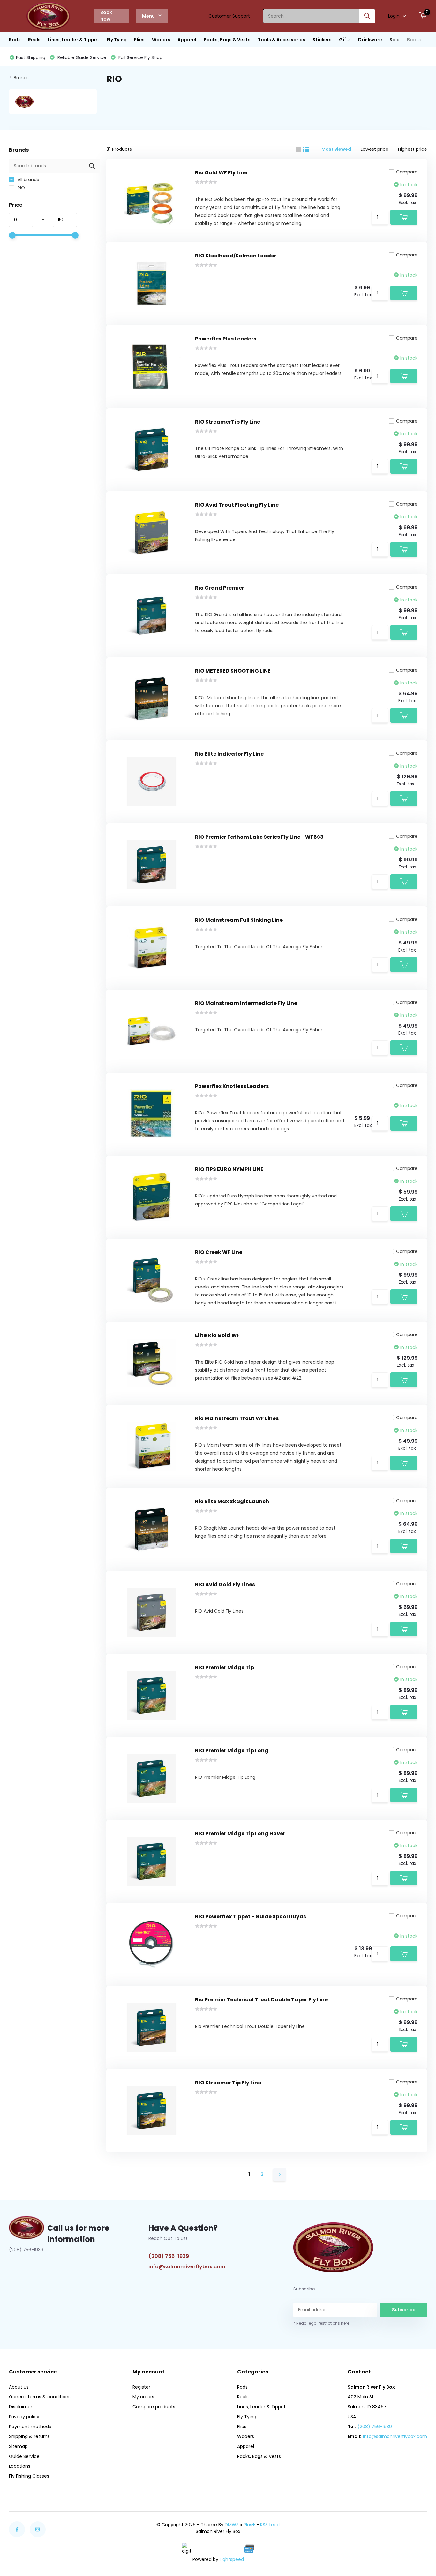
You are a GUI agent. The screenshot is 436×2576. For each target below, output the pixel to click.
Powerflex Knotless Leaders (232, 1086)
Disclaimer (21, 2407)
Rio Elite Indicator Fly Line (229, 754)
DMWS (232, 2525)
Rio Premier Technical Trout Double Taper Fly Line (261, 2000)
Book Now (106, 16)
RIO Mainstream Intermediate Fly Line (246, 1003)
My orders (143, 2397)
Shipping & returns (29, 2436)
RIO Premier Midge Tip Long (232, 1750)
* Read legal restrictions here (321, 2323)
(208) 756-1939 (169, 2256)
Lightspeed (232, 2559)
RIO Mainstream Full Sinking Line (239, 920)
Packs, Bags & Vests (227, 40)
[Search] (367, 16)
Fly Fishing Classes (29, 2476)
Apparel (187, 40)
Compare (407, 172)
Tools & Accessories (282, 40)
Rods (15, 40)
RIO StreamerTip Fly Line (228, 422)
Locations (20, 2466)
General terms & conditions (40, 2397)
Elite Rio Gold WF (217, 1335)
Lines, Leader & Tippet (74, 40)
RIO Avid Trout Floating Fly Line (237, 505)
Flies (139, 40)
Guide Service (24, 2456)
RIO (21, 188)
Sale (395, 40)
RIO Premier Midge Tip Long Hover (240, 1834)
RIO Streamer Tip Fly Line (228, 2083)
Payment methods (30, 2427)
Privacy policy (24, 2417)
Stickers (322, 40)
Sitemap (18, 2446)
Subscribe (404, 2310)
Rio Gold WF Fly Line (221, 173)
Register (141, 2387)
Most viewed (336, 149)
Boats (414, 40)
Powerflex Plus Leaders (226, 339)
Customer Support (229, 16)
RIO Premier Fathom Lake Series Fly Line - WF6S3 (259, 837)
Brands (21, 78)
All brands (28, 180)
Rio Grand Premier (220, 588)
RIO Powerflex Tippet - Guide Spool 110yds (251, 1917)
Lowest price (375, 149)
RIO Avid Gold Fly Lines (225, 1584)
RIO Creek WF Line (219, 1252)
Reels (34, 40)
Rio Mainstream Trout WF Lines (237, 1418)
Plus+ (249, 2525)
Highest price (413, 149)
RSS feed (270, 2525)
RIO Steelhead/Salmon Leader (236, 256)
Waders (161, 40)
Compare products (154, 2407)
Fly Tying (117, 40)
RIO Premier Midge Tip (225, 1667)
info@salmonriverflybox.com (187, 2267)
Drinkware (370, 40)
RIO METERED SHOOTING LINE (233, 671)
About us (19, 2387)
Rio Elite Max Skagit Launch (232, 1501)
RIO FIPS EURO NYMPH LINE (229, 1169)
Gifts (345, 40)
